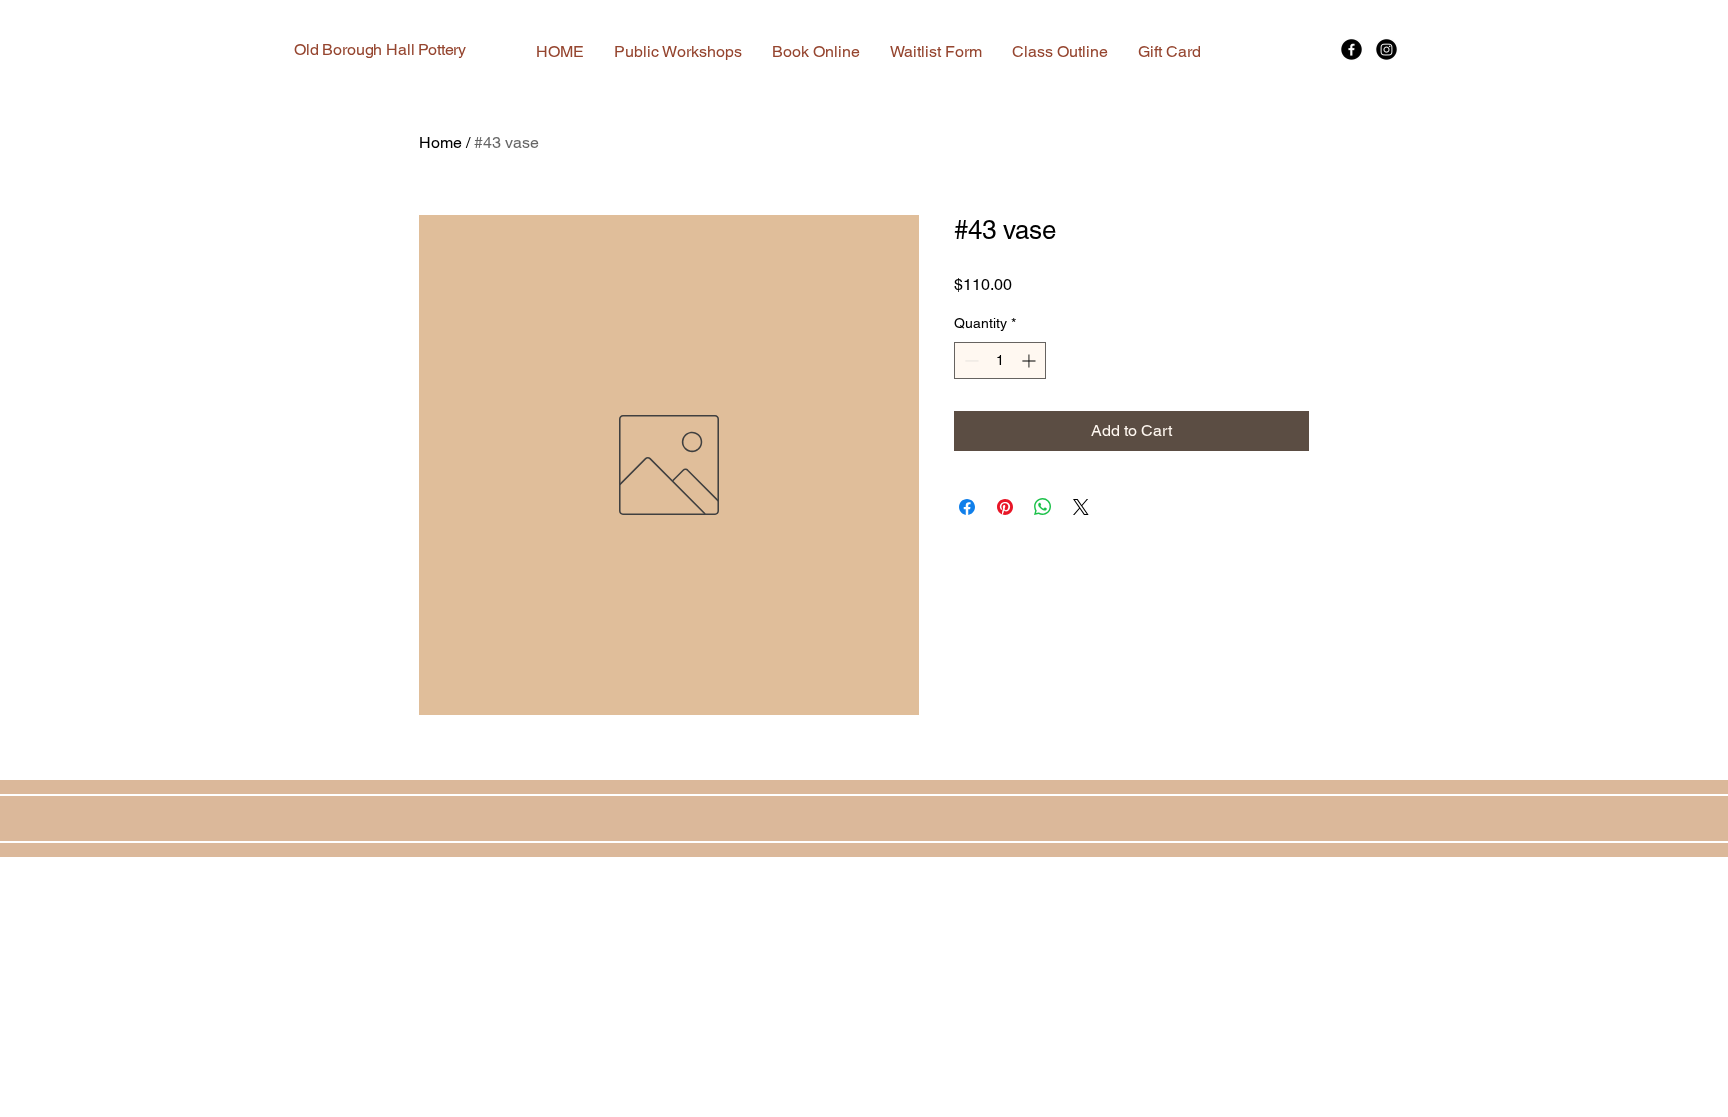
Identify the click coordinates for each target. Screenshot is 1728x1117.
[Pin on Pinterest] (1005, 507)
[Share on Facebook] (967, 507)
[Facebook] (1351, 49)
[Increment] (1030, 360)
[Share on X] (1081, 507)
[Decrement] (969, 360)
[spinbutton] (1000, 360)
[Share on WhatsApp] (1043, 507)
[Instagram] (1386, 49)
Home (440, 142)
